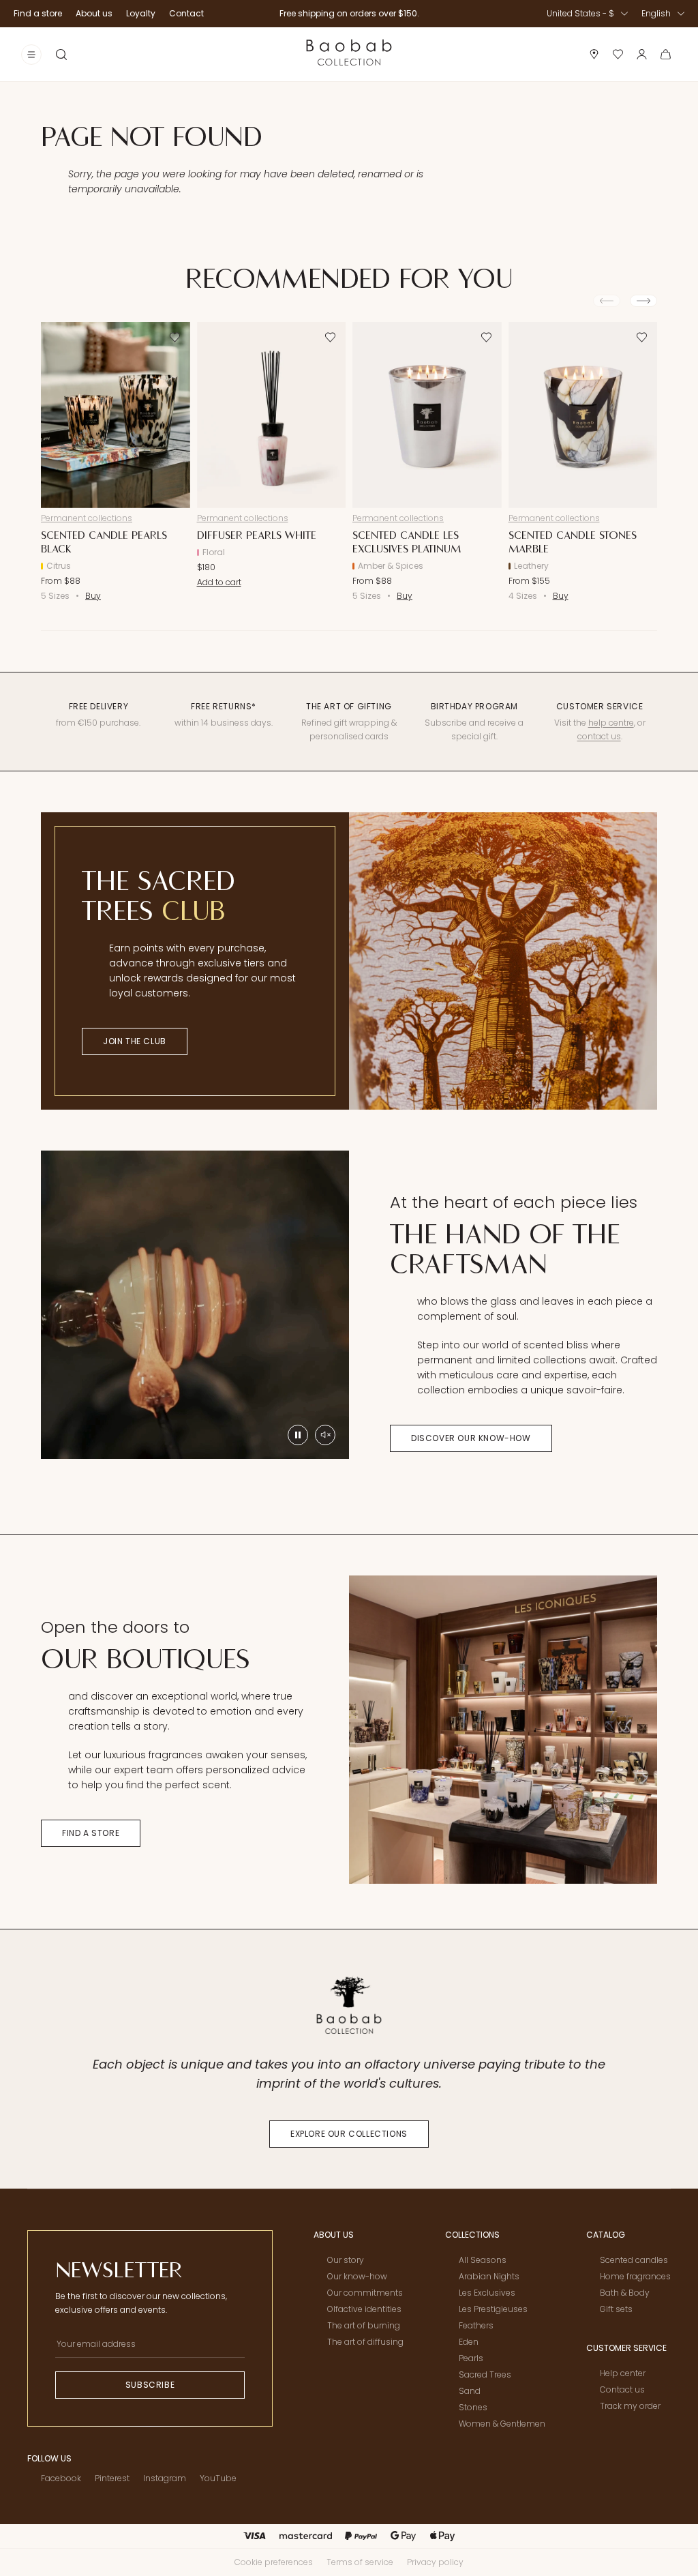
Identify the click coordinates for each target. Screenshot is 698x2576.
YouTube (218, 2478)
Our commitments (365, 2293)
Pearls (471, 2358)
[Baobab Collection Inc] (349, 54)
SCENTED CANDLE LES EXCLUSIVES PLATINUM (407, 542)
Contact (186, 13)
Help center (623, 2373)
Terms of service (360, 2562)
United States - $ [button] (580, 13)
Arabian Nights (489, 2276)
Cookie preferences (274, 2562)
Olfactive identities (364, 2309)
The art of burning (364, 2325)
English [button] (656, 13)
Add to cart (219, 582)
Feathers (476, 2325)
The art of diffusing (365, 2342)
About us (94, 13)
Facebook (61, 2478)
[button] (61, 55)
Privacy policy (435, 2562)
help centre (611, 723)
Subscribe (150, 2385)
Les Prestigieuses (493, 2309)
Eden (469, 2342)
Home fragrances (635, 2276)
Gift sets (616, 2309)
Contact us (622, 2389)
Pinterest (112, 2478)
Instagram (165, 2478)
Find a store (38, 13)
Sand (470, 2391)
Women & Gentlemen (502, 2424)
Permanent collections (87, 518)
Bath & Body (625, 2293)
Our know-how (357, 2276)
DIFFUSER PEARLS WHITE (257, 535)
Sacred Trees (485, 2374)
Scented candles (634, 2260)
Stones (473, 2407)
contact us (599, 736)
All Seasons (483, 2260)
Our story (346, 2260)
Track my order (630, 2406)
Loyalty (141, 13)
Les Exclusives (487, 2293)
